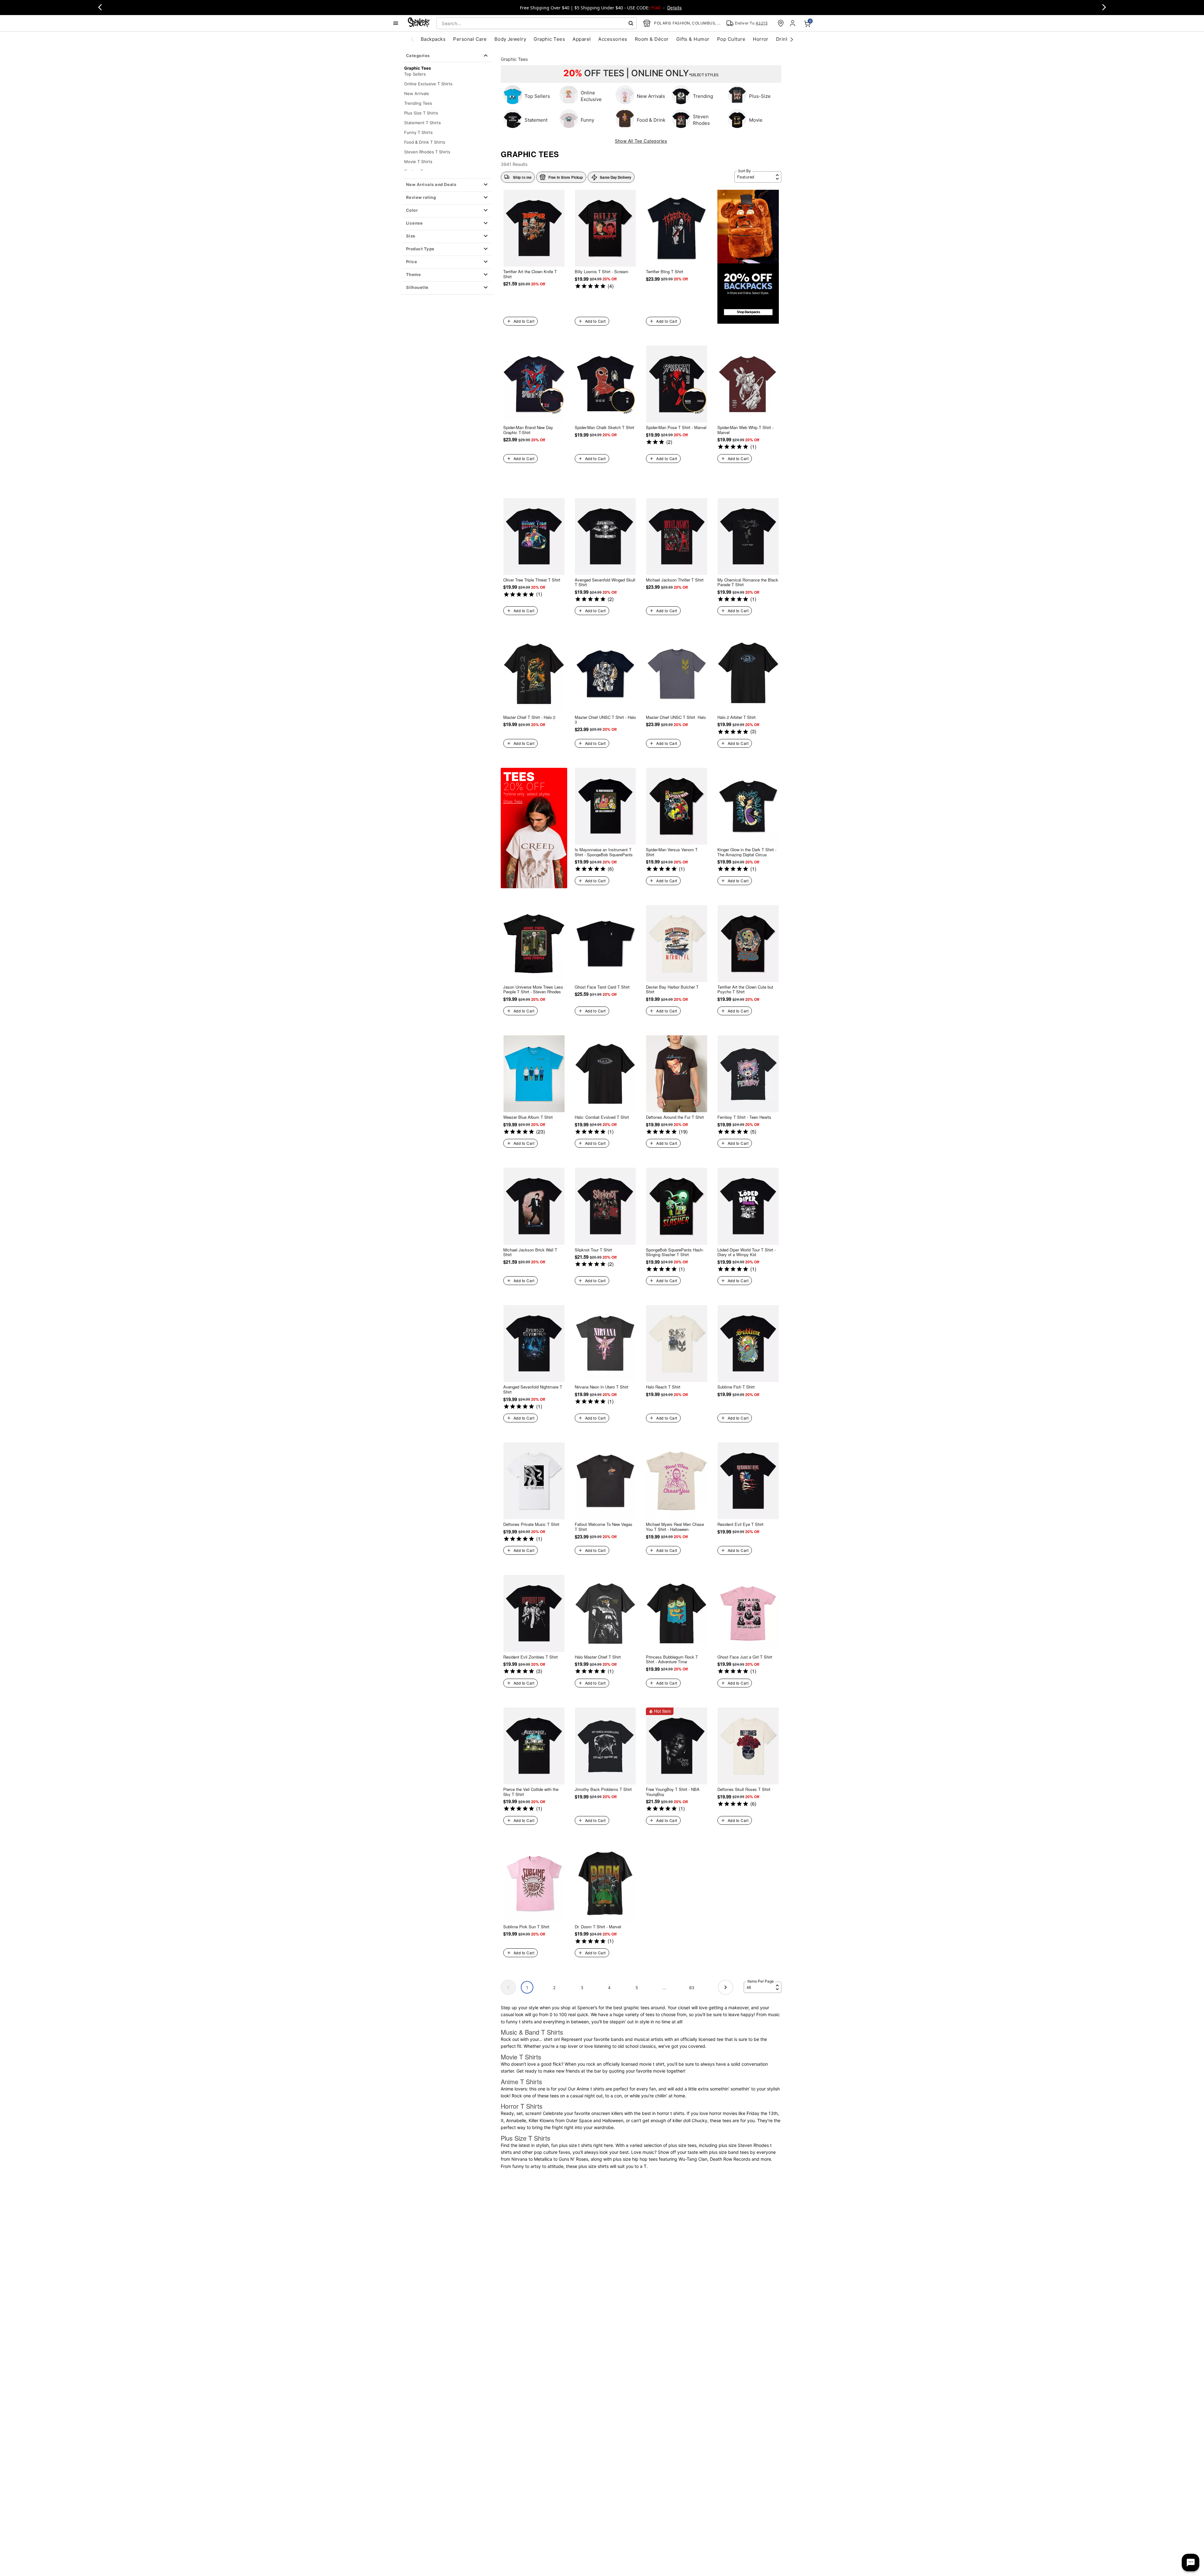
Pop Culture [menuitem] (731, 39)
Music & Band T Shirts (532, 2032)
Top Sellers (415, 74)
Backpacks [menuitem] (433, 39)
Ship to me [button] (522, 177)
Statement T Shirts (422, 123)
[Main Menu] (396, 23)
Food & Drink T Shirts (425, 142)
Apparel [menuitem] (582, 39)
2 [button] (554, 1988)
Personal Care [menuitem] (470, 39)
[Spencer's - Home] (419, 23)
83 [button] (692, 1988)
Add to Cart (524, 321)
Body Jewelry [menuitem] (510, 39)
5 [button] (637, 1988)
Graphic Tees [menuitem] (549, 39)
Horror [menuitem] (761, 39)
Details (674, 8)
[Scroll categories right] (792, 39)
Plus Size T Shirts (421, 113)
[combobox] (537, 23)
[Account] (793, 23)
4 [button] (609, 1988)
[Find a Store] (781, 23)
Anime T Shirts (521, 2082)
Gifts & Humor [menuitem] (693, 39)
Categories (418, 56)
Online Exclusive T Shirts (428, 84)
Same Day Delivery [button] (615, 177)
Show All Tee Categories (641, 141)
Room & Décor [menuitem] (652, 39)
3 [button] (582, 1988)
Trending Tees (418, 103)
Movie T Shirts (418, 162)
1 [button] (527, 1988)
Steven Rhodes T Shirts (427, 152)
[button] (447, 185)
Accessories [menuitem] (613, 39)
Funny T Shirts (418, 132)
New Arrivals (417, 93)
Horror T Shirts (522, 2106)
